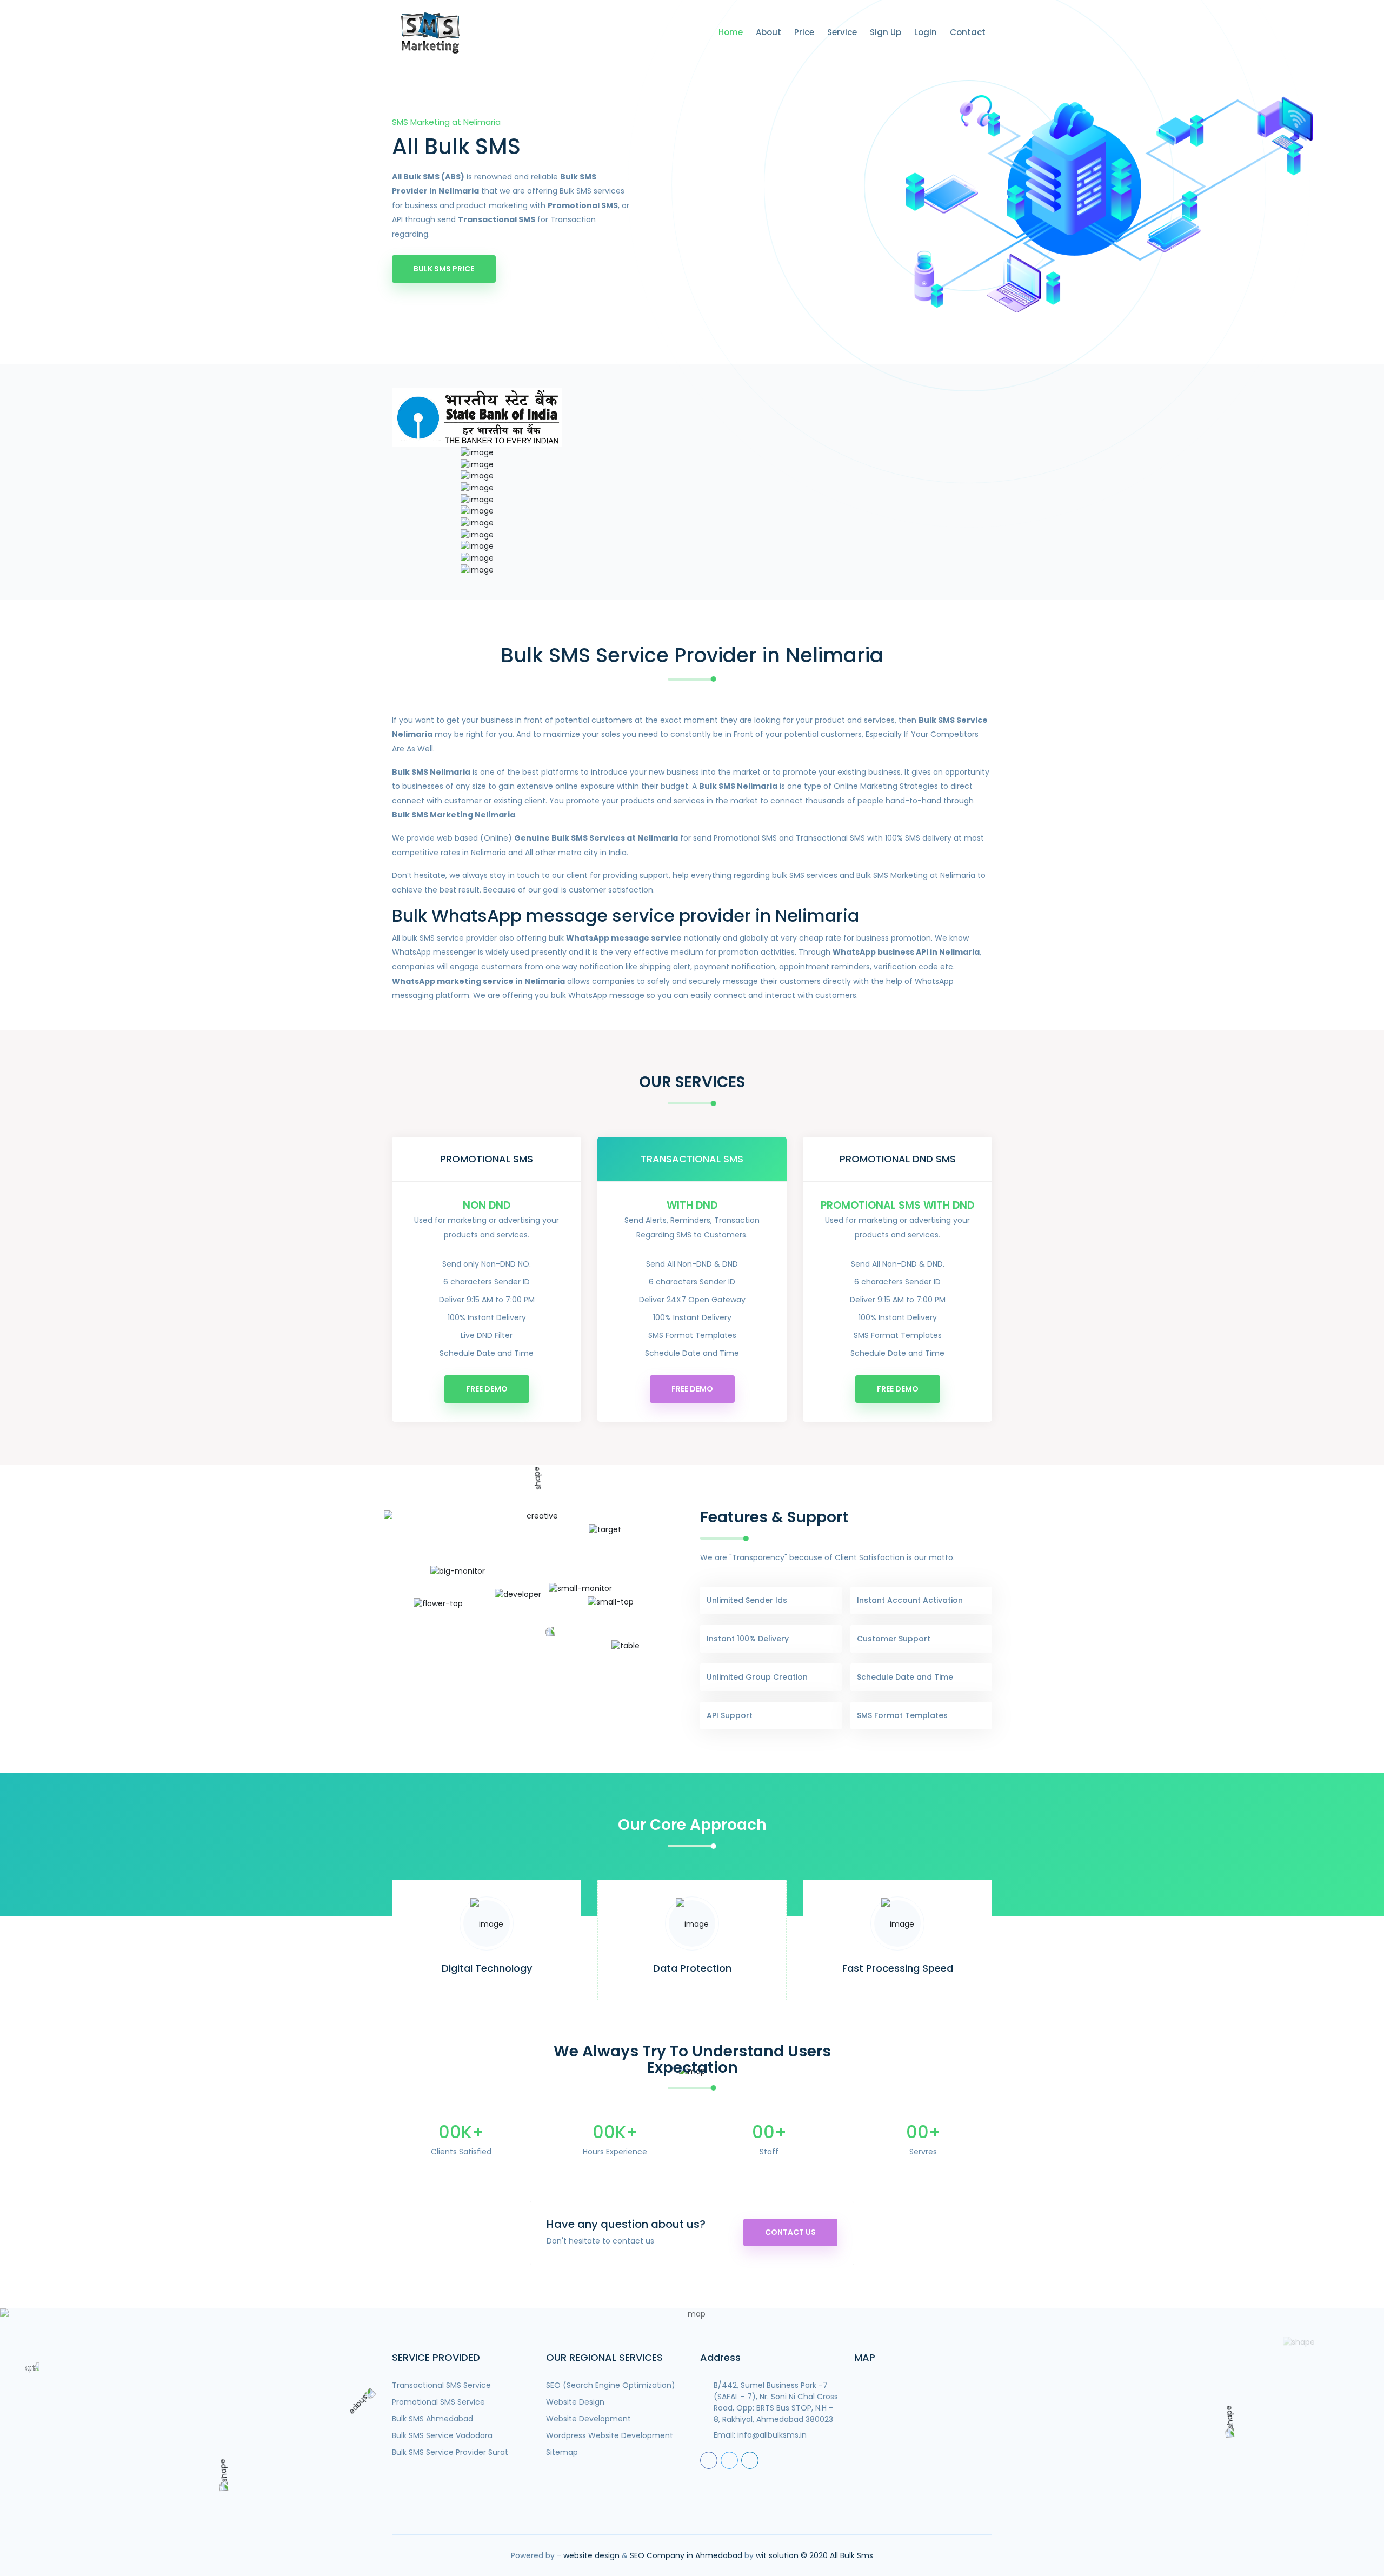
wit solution (777, 2555)
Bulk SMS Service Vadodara (442, 2435)
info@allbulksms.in (772, 2435)
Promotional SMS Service (438, 2402)
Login (926, 32)
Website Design (575, 2402)
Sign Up (886, 32)
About (768, 32)
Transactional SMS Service (441, 2385)
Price (804, 32)
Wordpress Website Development (610, 2435)
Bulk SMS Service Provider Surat (450, 2452)
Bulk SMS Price (444, 269)
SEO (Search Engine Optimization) (611, 2385)
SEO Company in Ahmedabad (686, 2555)
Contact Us (790, 2232)
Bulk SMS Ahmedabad (432, 2419)
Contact (968, 32)
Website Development (588, 2419)
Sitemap (562, 2452)
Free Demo (487, 1389)
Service (842, 32)
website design (591, 2555)
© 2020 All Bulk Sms (837, 2555)
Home (731, 32)
